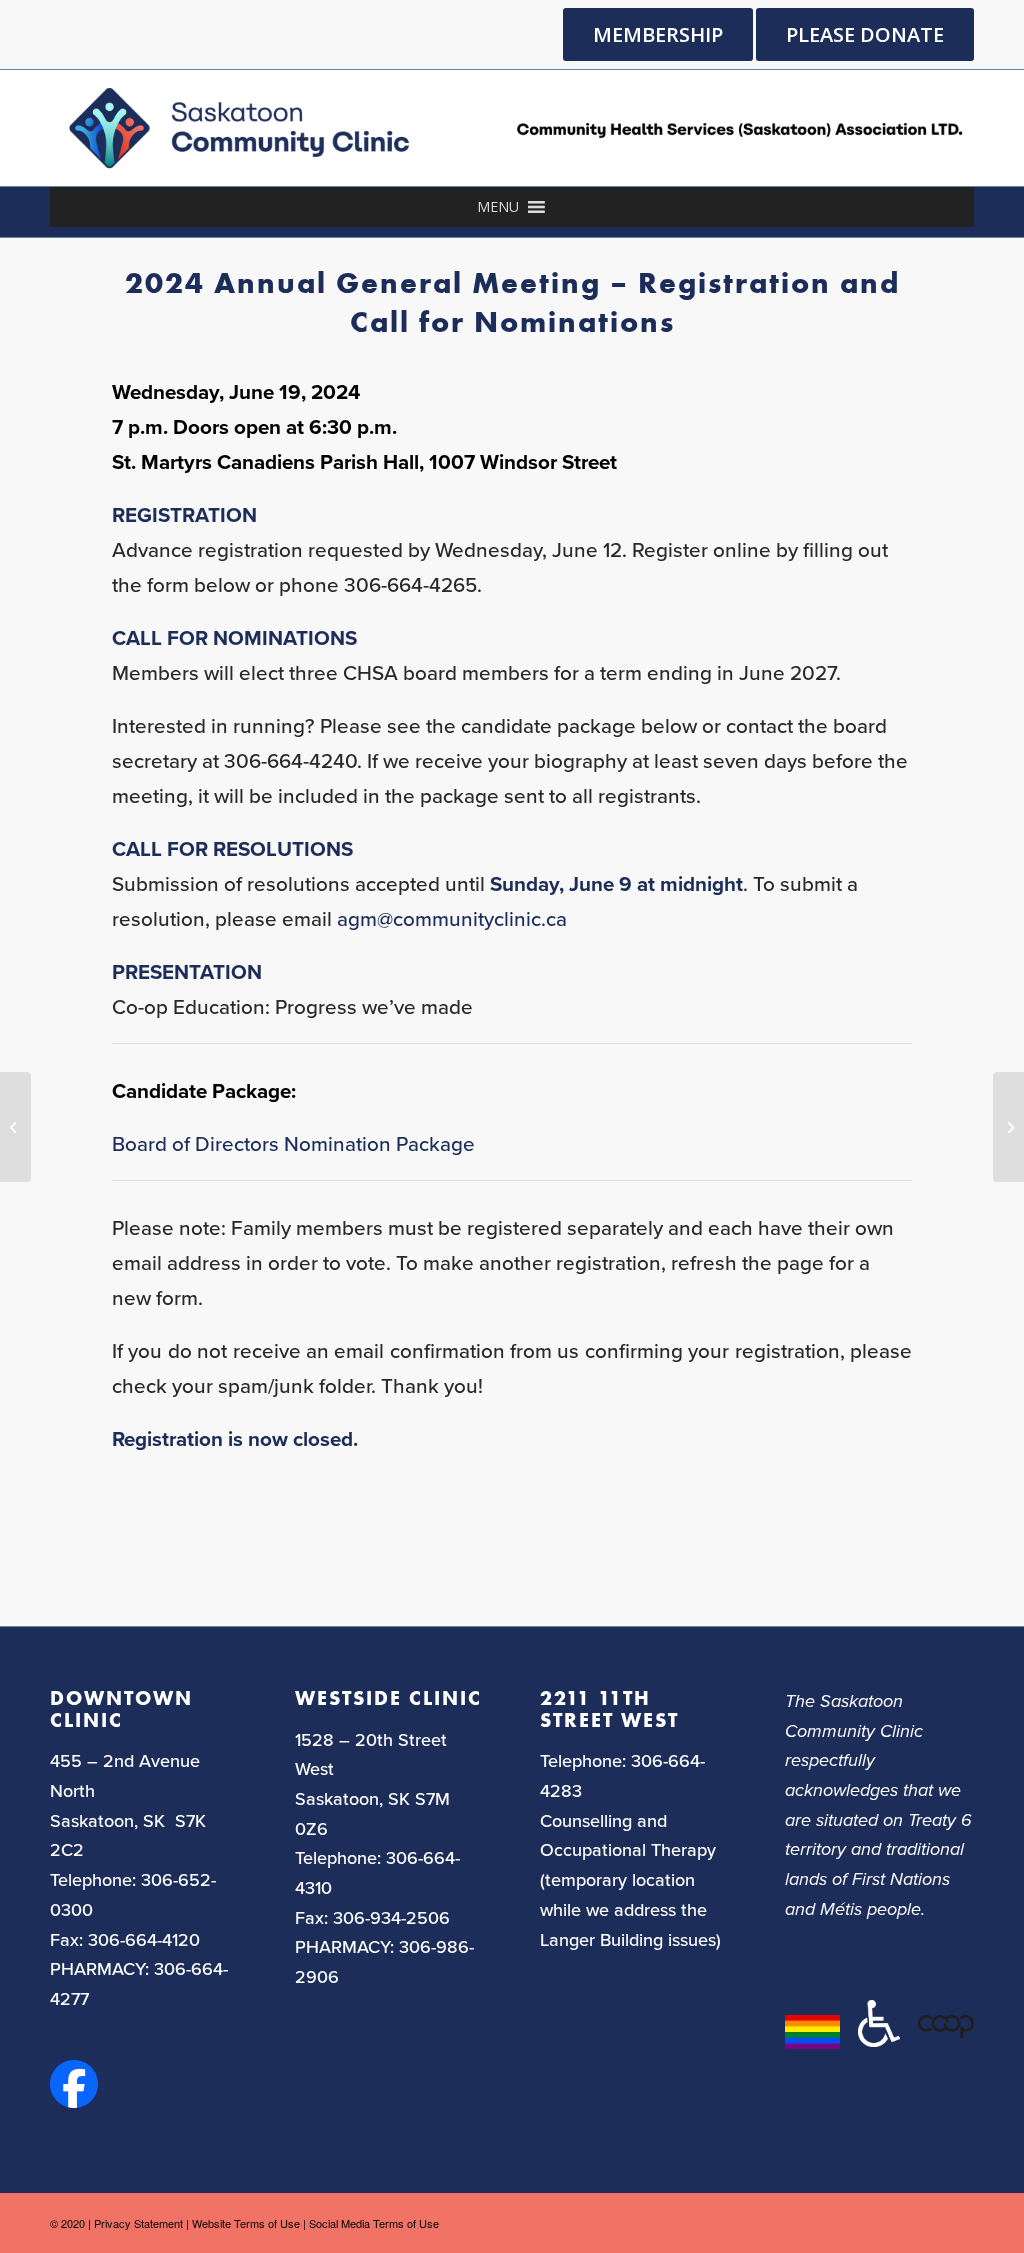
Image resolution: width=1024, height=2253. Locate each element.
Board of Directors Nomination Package (293, 1144)
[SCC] (512, 128)
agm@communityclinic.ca (452, 919)
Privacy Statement (138, 2223)
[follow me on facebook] (74, 2101)
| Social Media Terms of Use (371, 2223)
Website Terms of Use (246, 2223)
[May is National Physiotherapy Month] (15, 1127)
